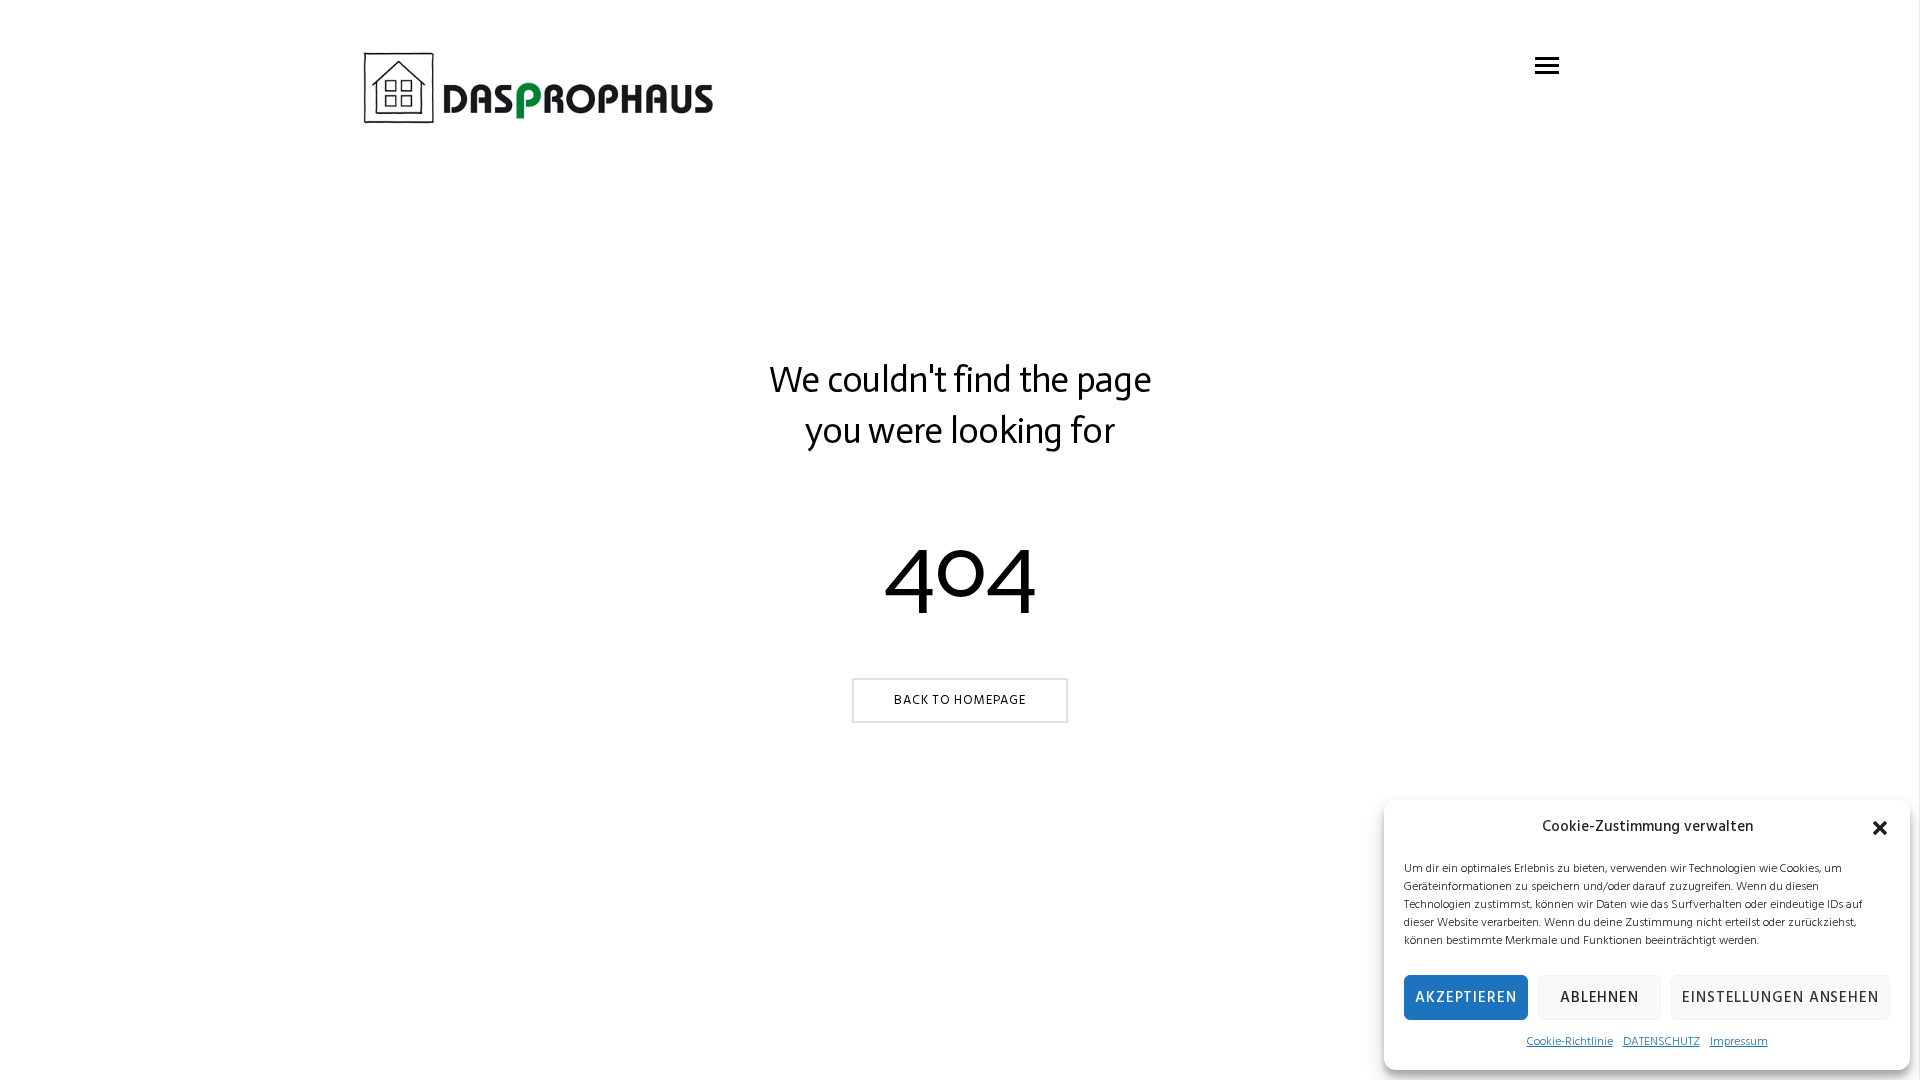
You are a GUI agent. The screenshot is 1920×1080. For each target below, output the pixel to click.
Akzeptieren (1466, 998)
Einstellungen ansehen (1780, 998)
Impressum (1739, 1042)
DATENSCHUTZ (1661, 1042)
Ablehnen (1599, 998)
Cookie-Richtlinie (1570, 1042)
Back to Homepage (959, 700)
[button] (1880, 828)
